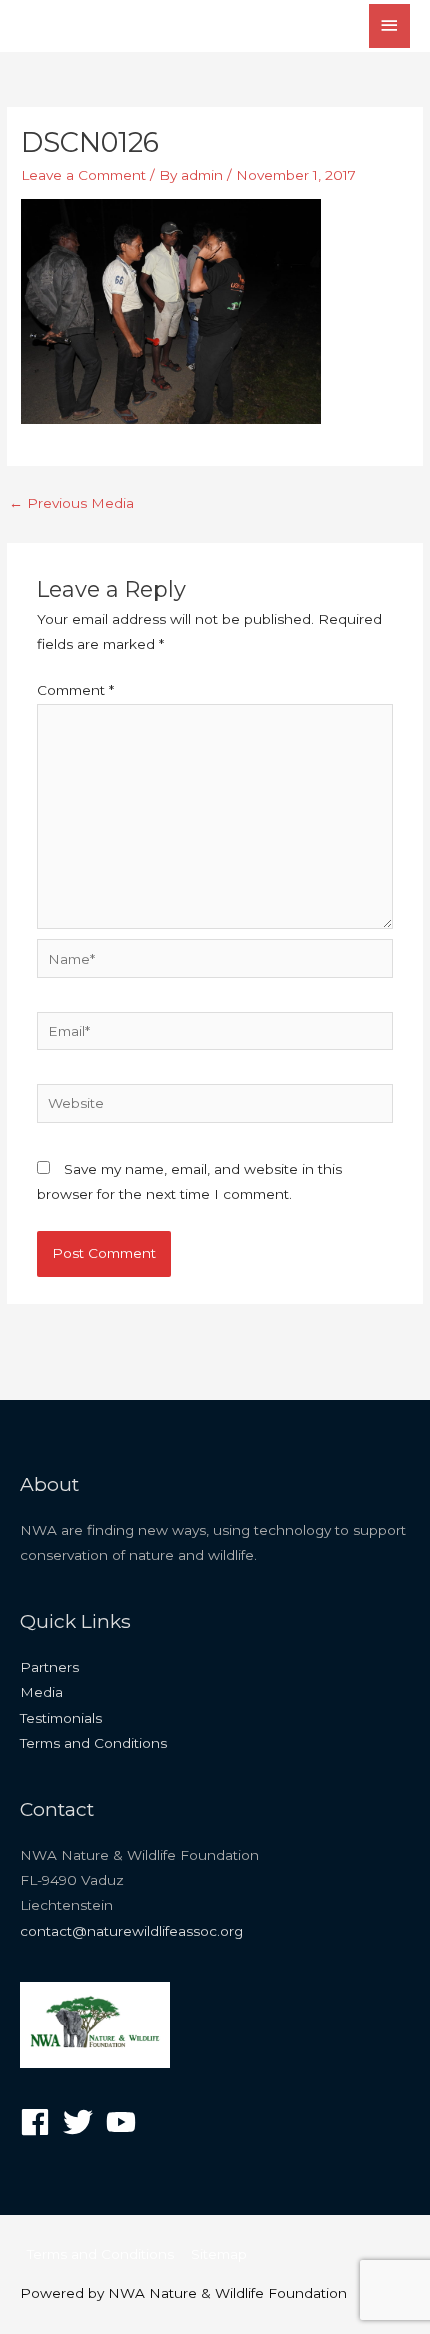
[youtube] (125, 2122)
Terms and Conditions (93, 1743)
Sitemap (219, 2254)
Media (41, 1692)
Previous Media (71, 503)
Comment (75, 690)
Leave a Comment (83, 175)
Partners (49, 1667)
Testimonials (61, 1718)
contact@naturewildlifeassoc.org (131, 1931)
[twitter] (82, 2122)
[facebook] (39, 2122)
